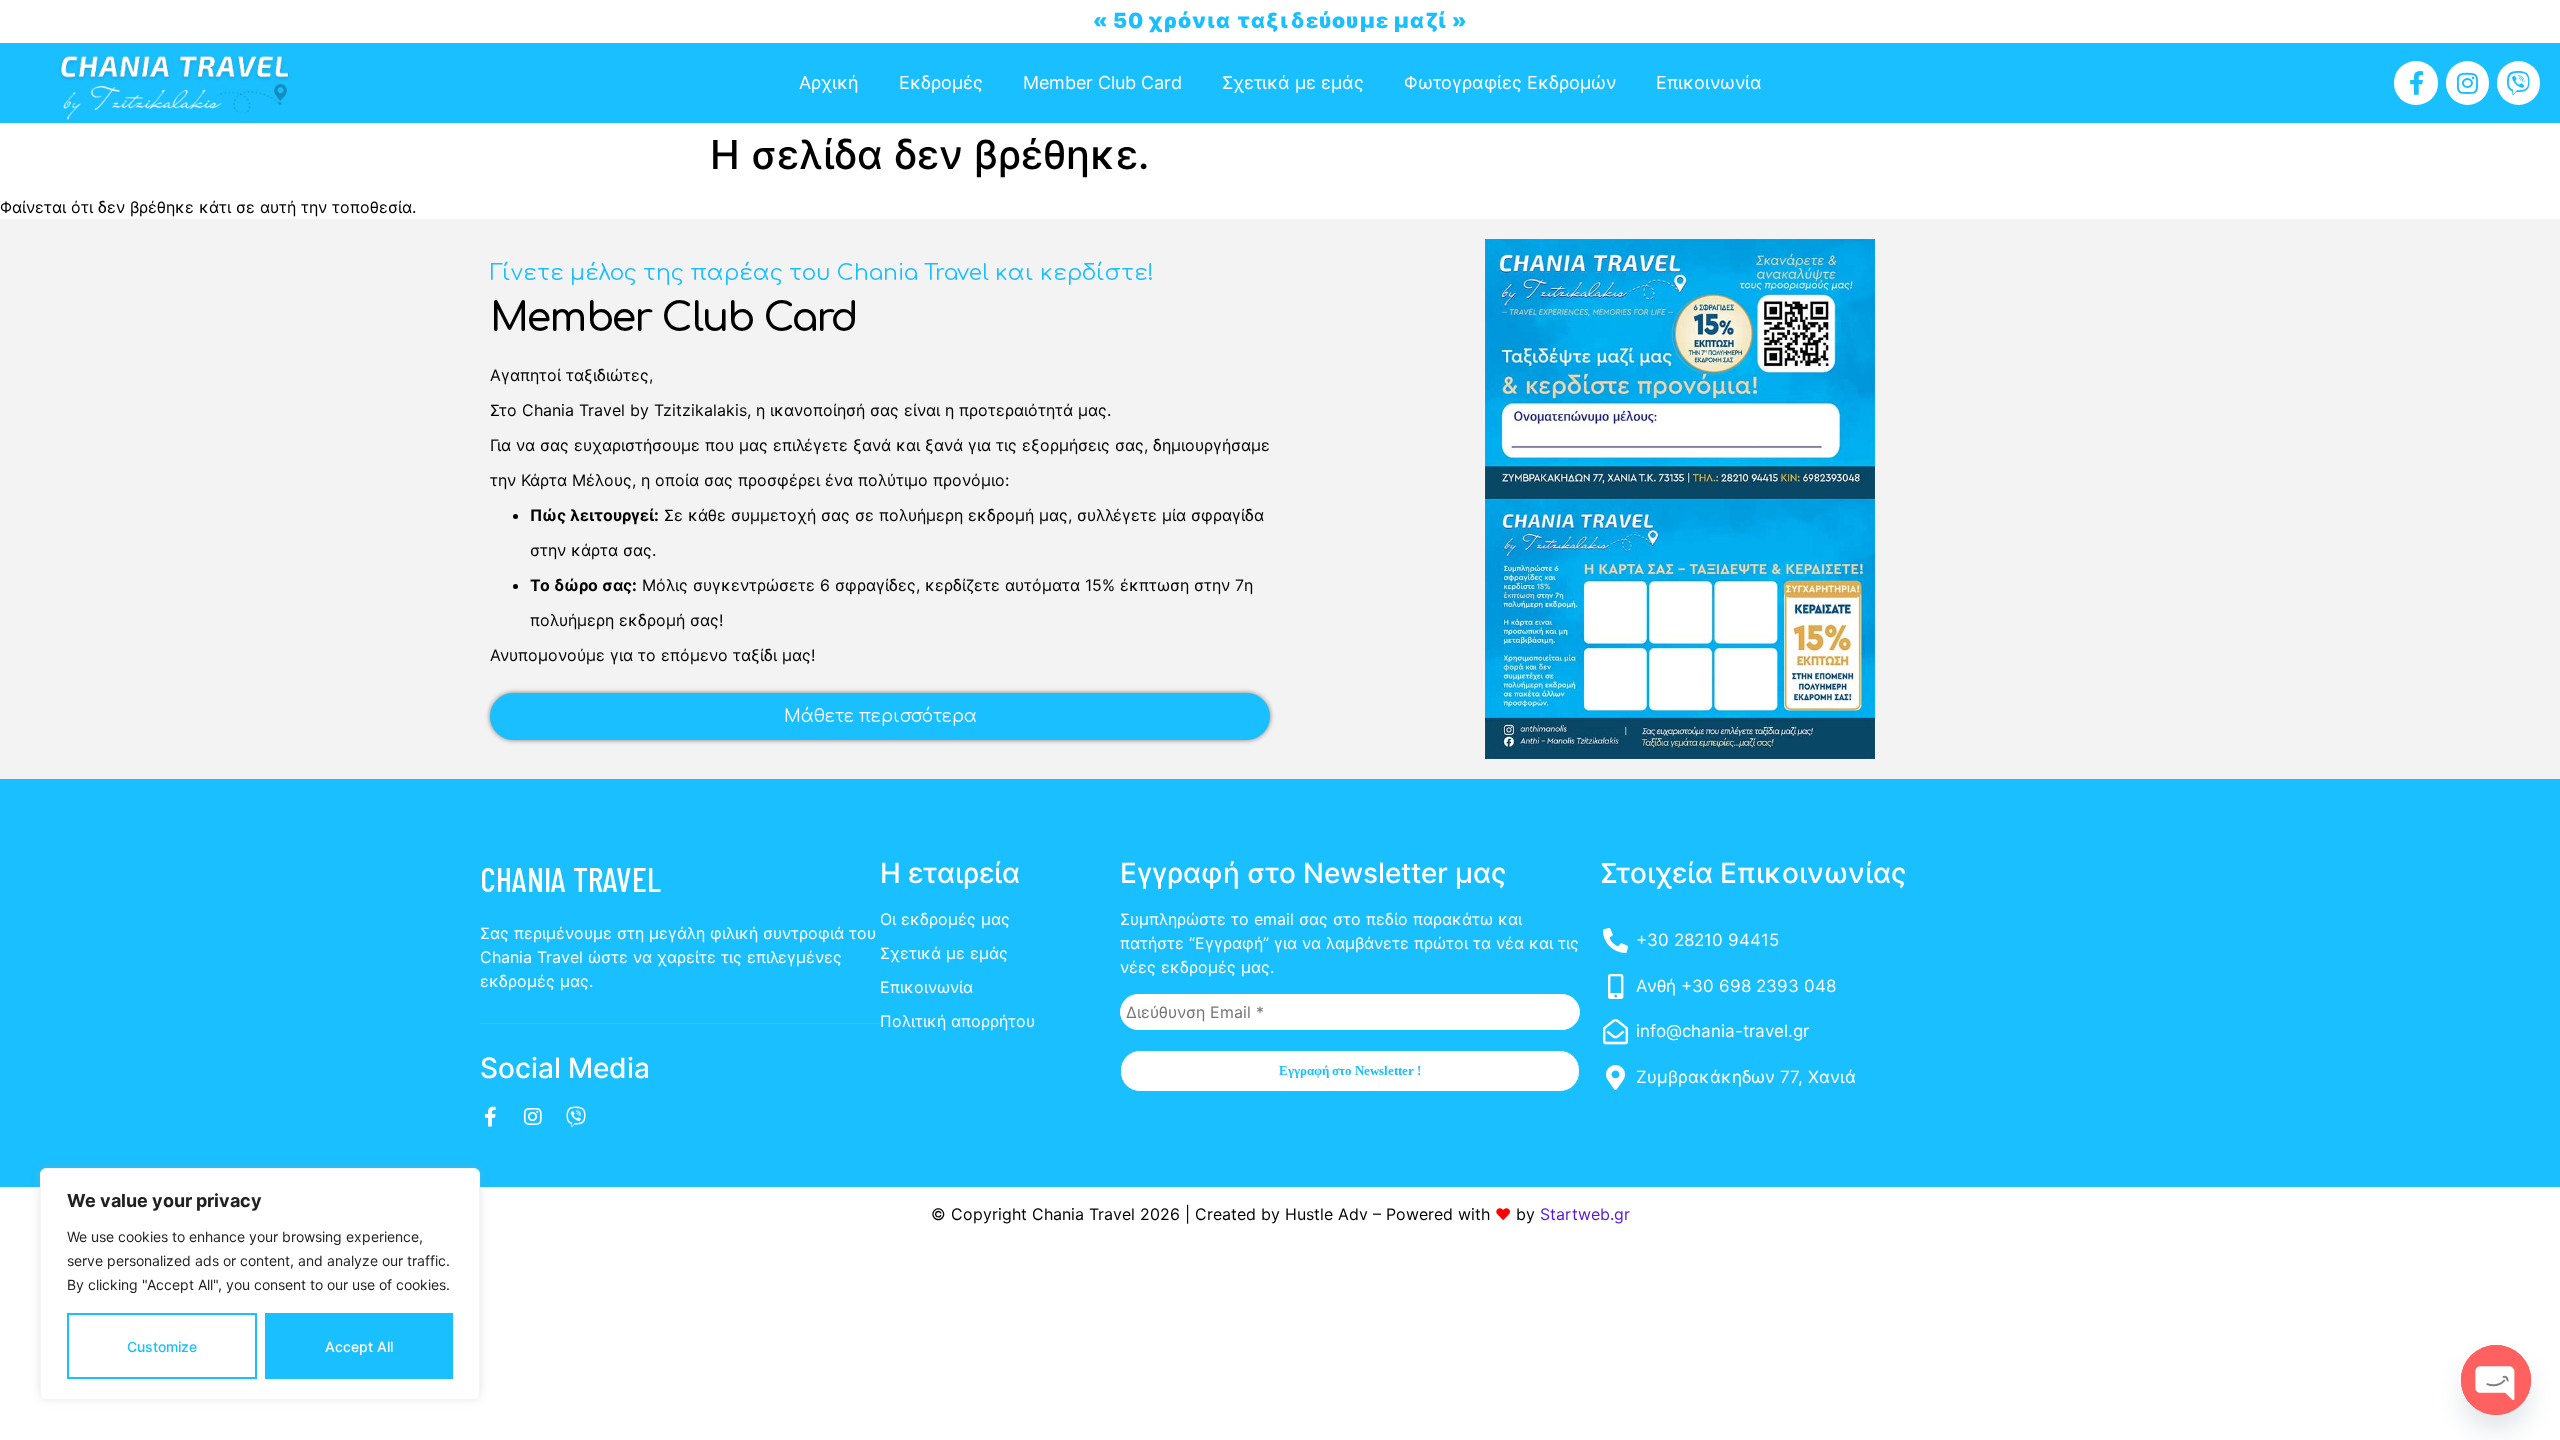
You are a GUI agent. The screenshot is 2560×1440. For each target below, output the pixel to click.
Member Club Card (1102, 82)
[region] (260, 1284)
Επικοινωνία (1709, 82)
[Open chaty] (2496, 1380)
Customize (162, 1346)
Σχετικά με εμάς (1293, 82)
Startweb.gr (1585, 1214)
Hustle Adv (1326, 1214)
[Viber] (2518, 82)
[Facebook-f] (2415, 82)
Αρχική (829, 82)
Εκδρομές (941, 82)
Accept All (359, 1346)
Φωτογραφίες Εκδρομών (1510, 82)
